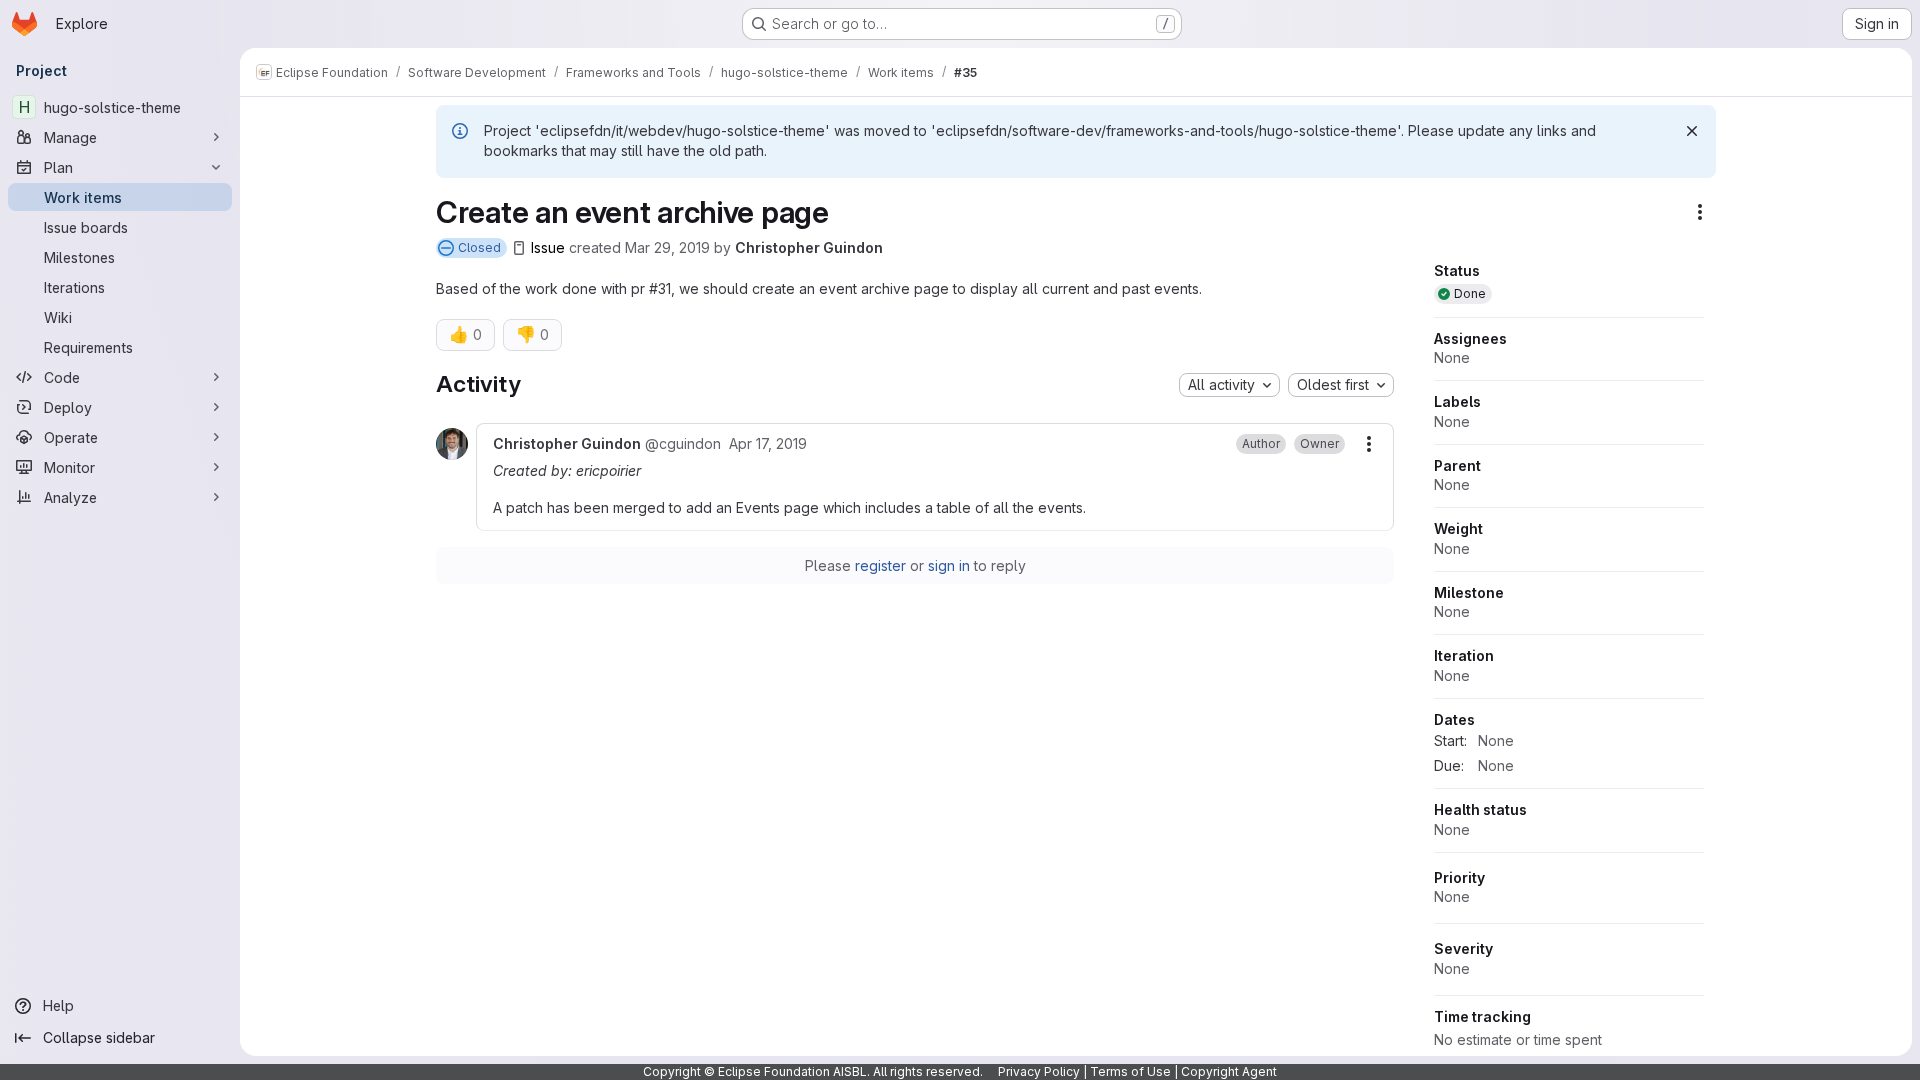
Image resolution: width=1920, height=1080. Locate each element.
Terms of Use (1130, 1071)
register (880, 565)
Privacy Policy (1039, 1071)
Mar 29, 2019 (667, 247)
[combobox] (1229, 385)
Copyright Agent (1229, 1071)
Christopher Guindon (809, 247)
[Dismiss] (1692, 131)
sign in (949, 565)
